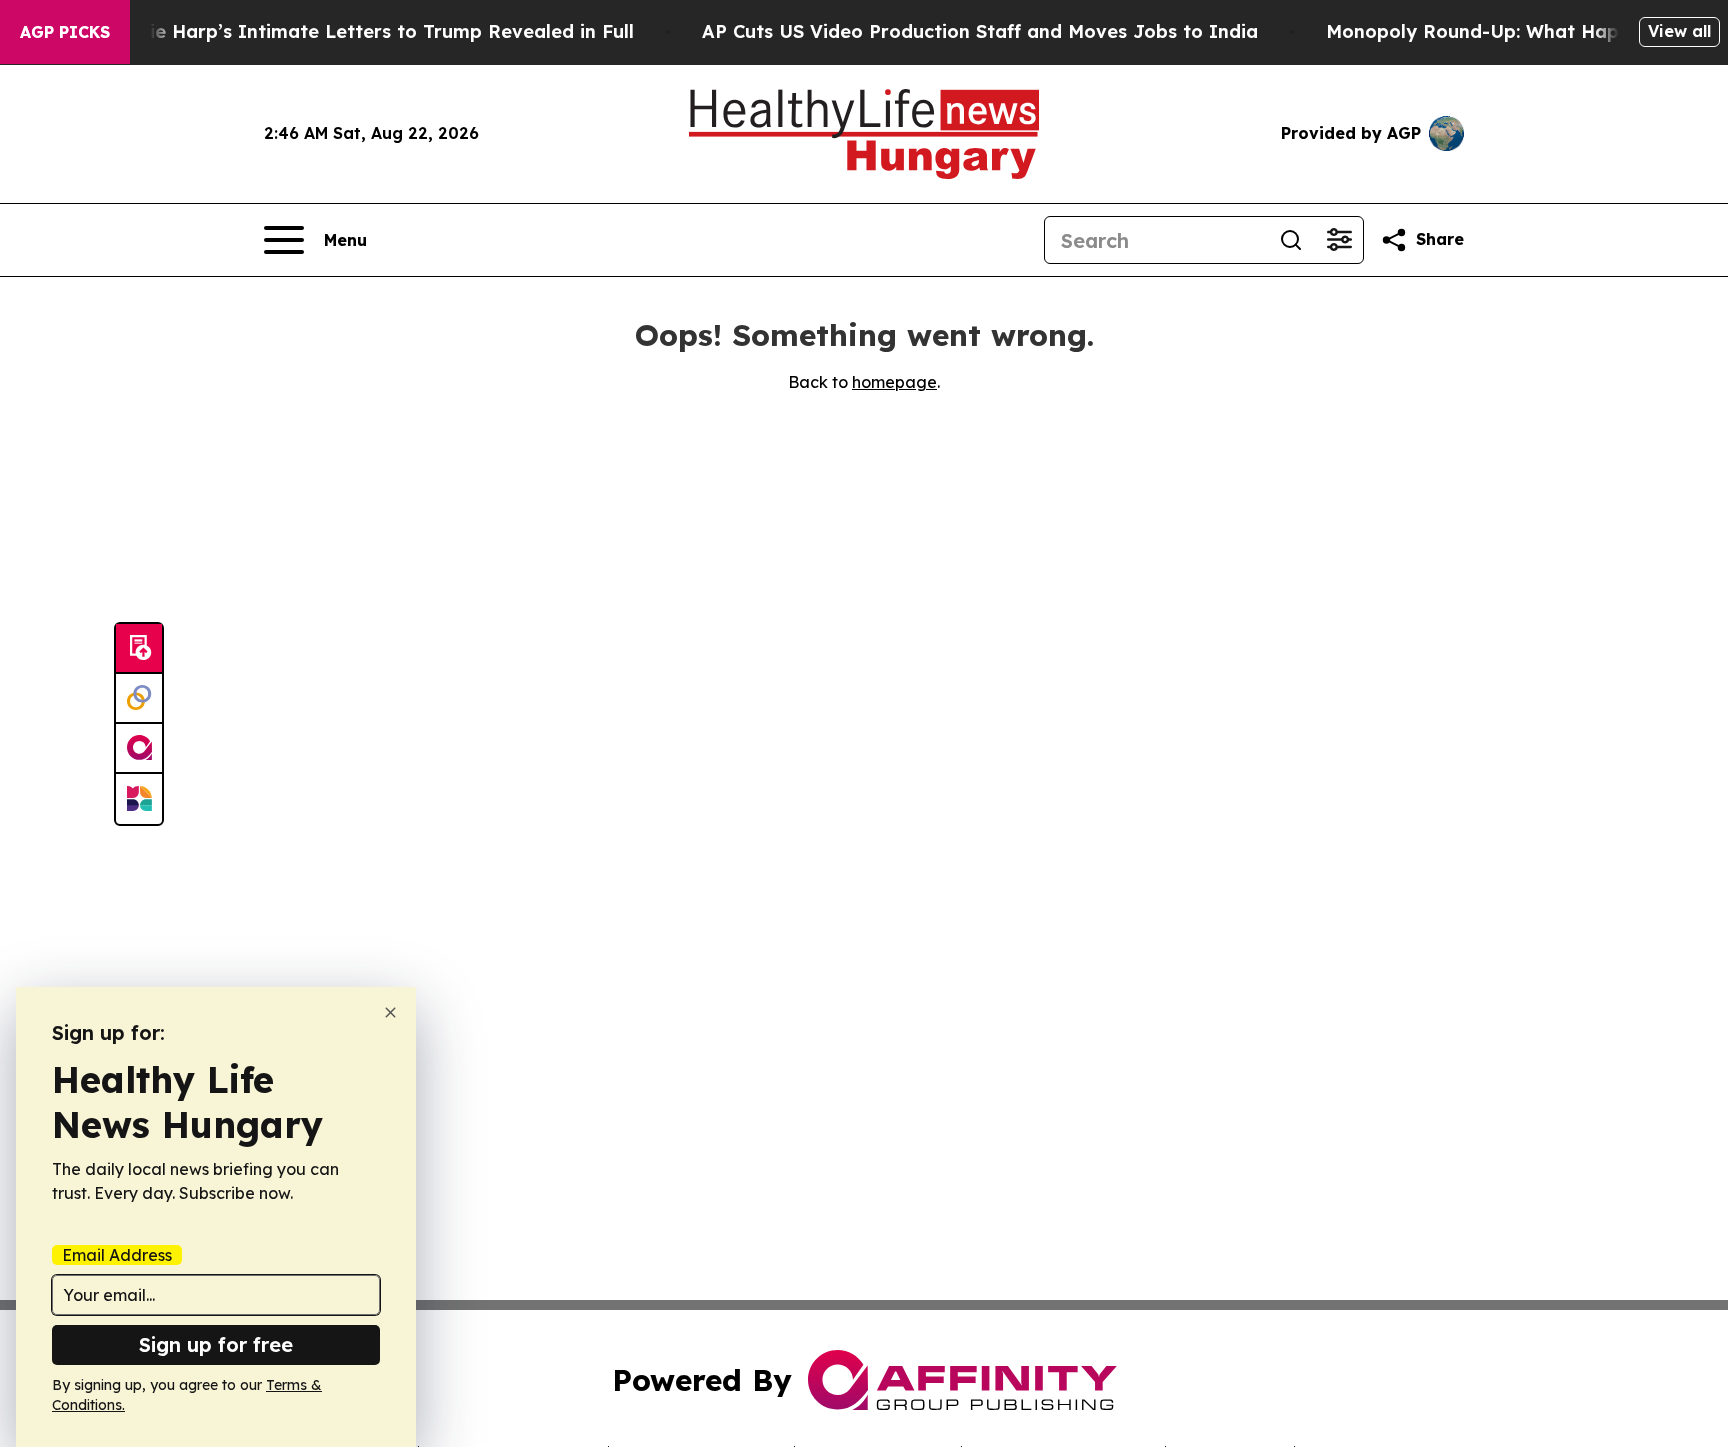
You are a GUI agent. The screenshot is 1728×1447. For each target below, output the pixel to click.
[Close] (390, 1012)
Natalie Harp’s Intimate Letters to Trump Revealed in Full (366, 31)
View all (1679, 31)
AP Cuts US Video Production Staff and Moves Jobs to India (980, 31)
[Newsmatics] (139, 799)
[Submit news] (139, 649)
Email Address (117, 1255)
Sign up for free (216, 1344)
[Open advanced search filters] (1339, 240)
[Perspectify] (139, 699)
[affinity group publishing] (139, 749)
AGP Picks (65, 32)
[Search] (1291, 240)
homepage (894, 382)
